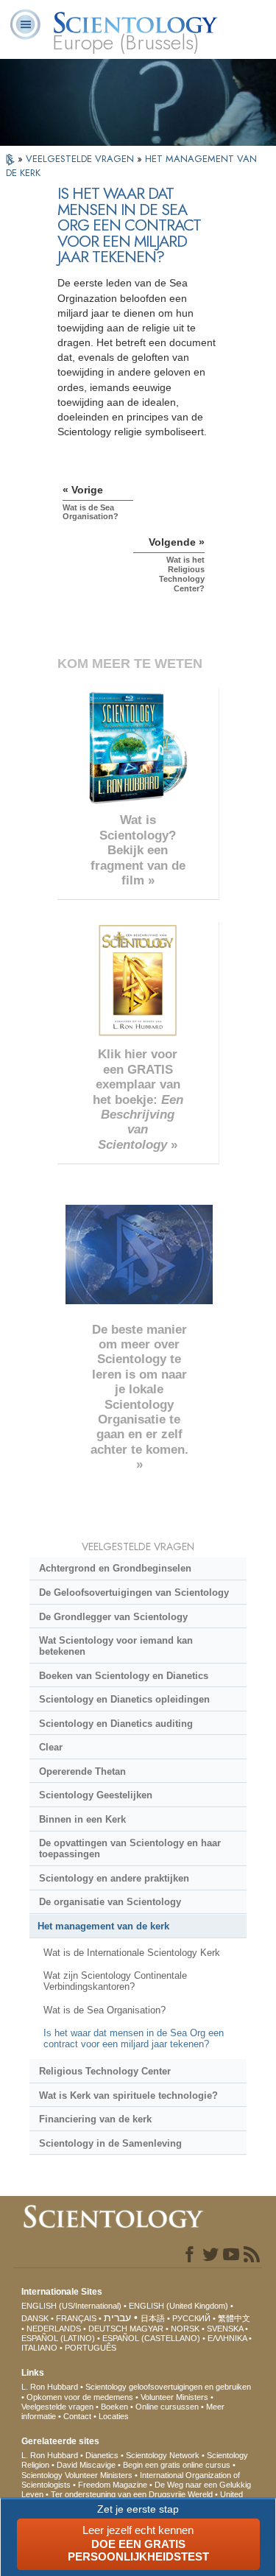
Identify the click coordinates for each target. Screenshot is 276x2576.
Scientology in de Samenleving (110, 2143)
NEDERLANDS (54, 2329)
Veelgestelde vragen (57, 2407)
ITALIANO (39, 2348)
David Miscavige (86, 2465)
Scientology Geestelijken (96, 1795)
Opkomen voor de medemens (80, 2397)
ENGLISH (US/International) (71, 2306)
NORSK (185, 2329)
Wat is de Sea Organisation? (105, 2010)
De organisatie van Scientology (110, 1902)
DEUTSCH (108, 2329)
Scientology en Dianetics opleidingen (124, 1699)
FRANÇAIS (76, 2318)
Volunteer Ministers (174, 2397)
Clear (51, 1747)
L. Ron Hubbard (50, 2387)
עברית (117, 2318)
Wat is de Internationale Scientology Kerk (132, 1953)
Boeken (114, 2407)
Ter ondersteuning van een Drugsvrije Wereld (132, 2494)
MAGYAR (146, 2329)
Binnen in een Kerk (82, 1819)
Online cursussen (167, 2407)
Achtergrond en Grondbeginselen (115, 1568)
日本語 (153, 2318)
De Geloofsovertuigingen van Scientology (134, 1593)
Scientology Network (163, 2455)
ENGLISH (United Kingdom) (178, 2306)
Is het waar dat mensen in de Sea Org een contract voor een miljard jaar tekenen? (134, 2038)
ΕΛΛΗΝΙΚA (227, 2338)
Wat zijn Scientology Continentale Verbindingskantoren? (115, 1981)
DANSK (35, 2318)
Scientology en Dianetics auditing (116, 1724)
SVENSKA (225, 2329)
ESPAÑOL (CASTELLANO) (151, 2338)
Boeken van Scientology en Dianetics (124, 1676)
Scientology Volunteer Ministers (77, 2475)
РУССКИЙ (191, 2318)
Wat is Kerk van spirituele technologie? (128, 2095)
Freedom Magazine (113, 2485)
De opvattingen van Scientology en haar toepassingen (130, 1848)
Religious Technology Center (105, 2071)
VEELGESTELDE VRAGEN (81, 159)
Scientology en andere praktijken (114, 1878)
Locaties (114, 2416)
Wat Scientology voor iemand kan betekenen (116, 1646)
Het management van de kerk (103, 1926)
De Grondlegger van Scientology (113, 1617)
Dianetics (102, 2455)
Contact (77, 2416)
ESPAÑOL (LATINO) (58, 2338)
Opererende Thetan (82, 1771)
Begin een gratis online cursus (177, 2465)
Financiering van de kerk (95, 2119)
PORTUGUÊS (91, 2348)
